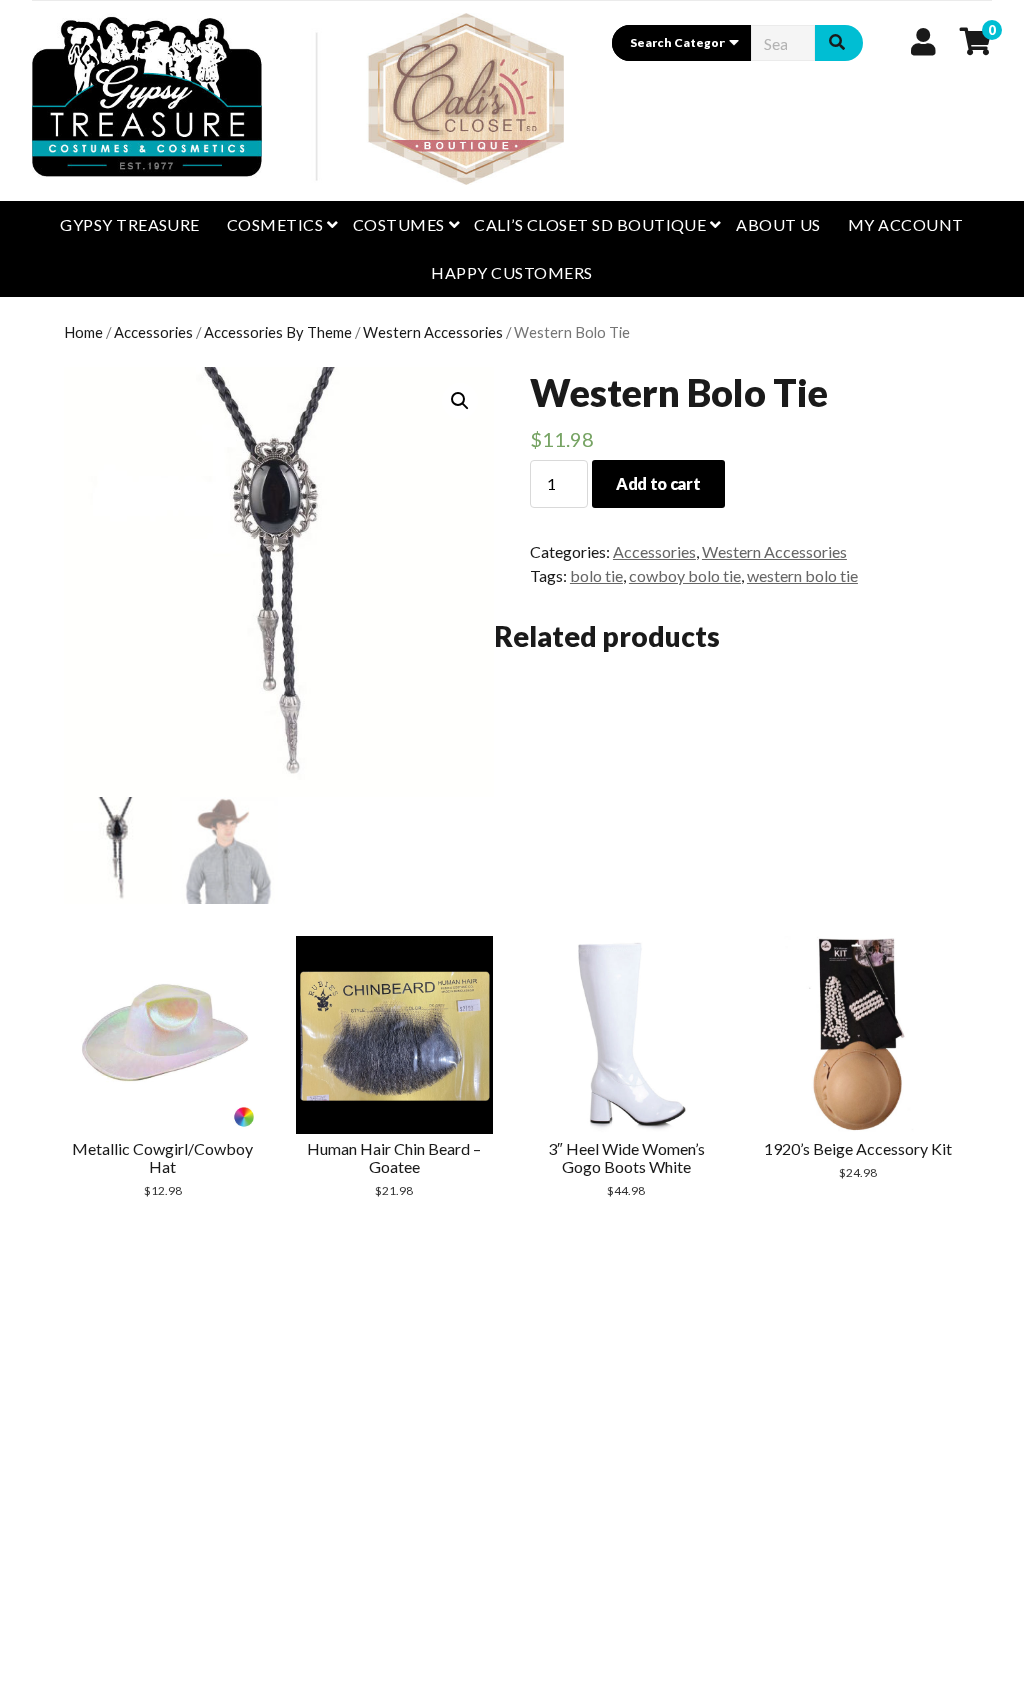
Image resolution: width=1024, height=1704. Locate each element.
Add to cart (658, 483)
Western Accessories (433, 332)
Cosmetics (275, 224)
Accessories (153, 332)
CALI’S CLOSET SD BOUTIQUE (590, 224)
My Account (906, 224)
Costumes (399, 224)
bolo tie (596, 575)
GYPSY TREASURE (130, 224)
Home (83, 332)
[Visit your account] (923, 41)
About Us (778, 224)
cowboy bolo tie (685, 575)
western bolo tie (802, 575)
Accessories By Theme (278, 332)
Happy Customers (511, 272)
